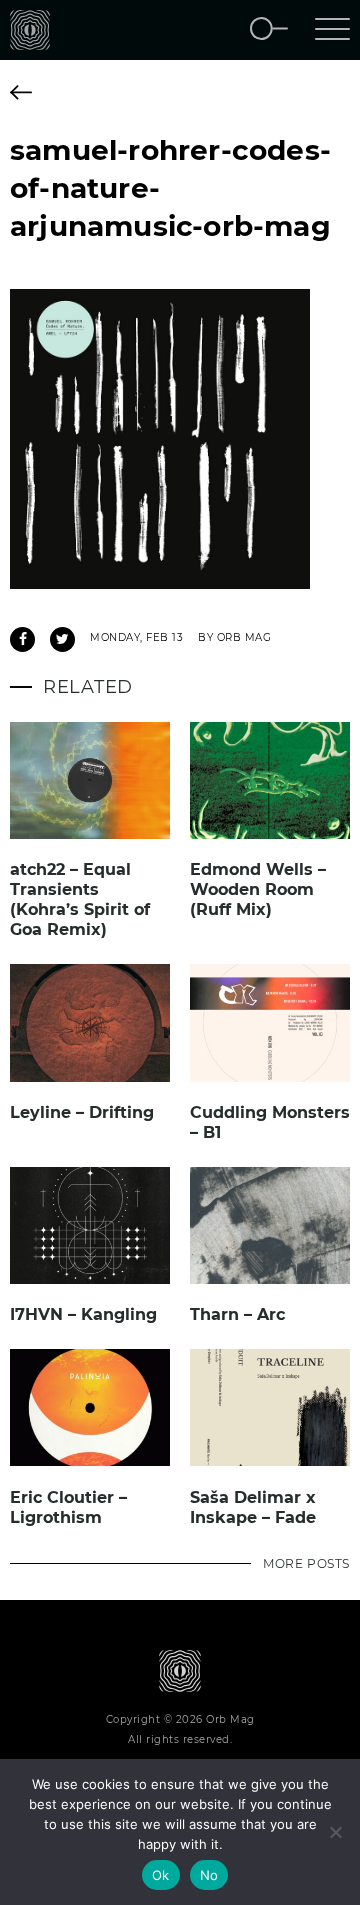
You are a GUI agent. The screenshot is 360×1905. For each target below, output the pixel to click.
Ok (161, 1875)
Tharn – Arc (237, 1314)
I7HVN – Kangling (83, 1314)
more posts (306, 1563)
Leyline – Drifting (82, 1112)
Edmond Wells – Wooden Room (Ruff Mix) (258, 889)
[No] (335, 1832)
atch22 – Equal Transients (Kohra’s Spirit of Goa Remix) (80, 899)
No (209, 1875)
